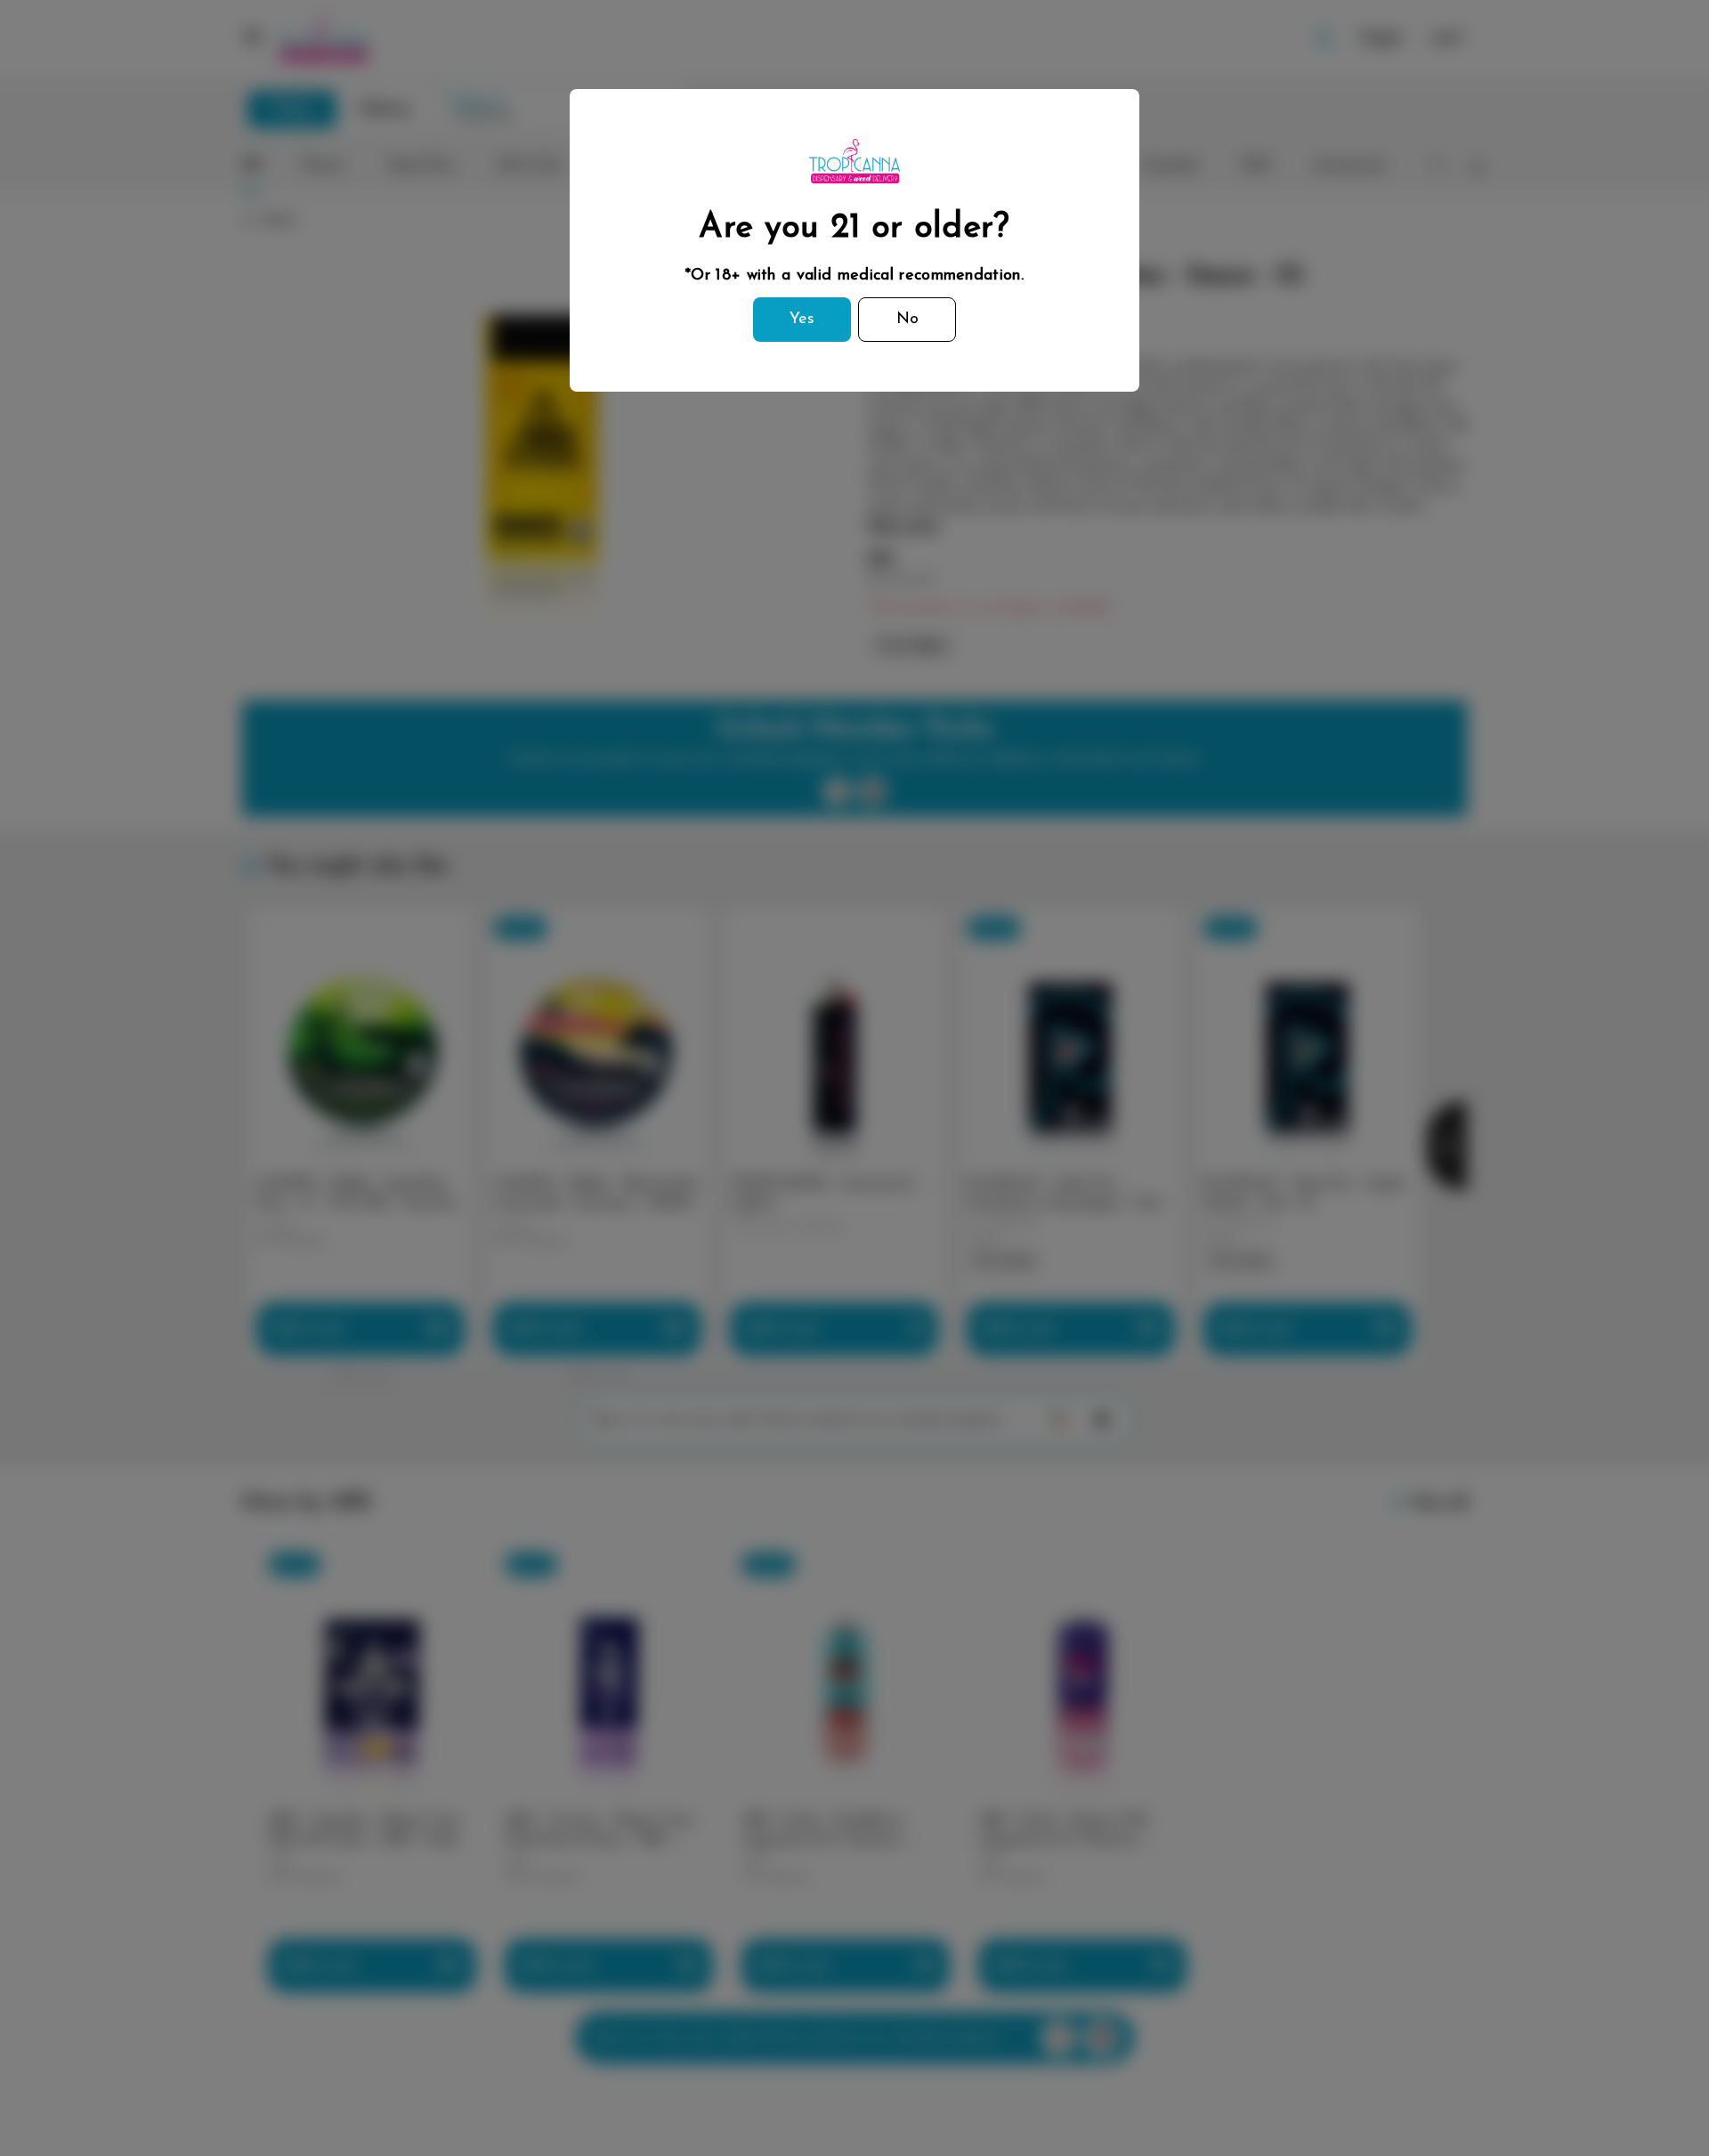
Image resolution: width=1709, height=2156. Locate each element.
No (907, 320)
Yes (802, 320)
